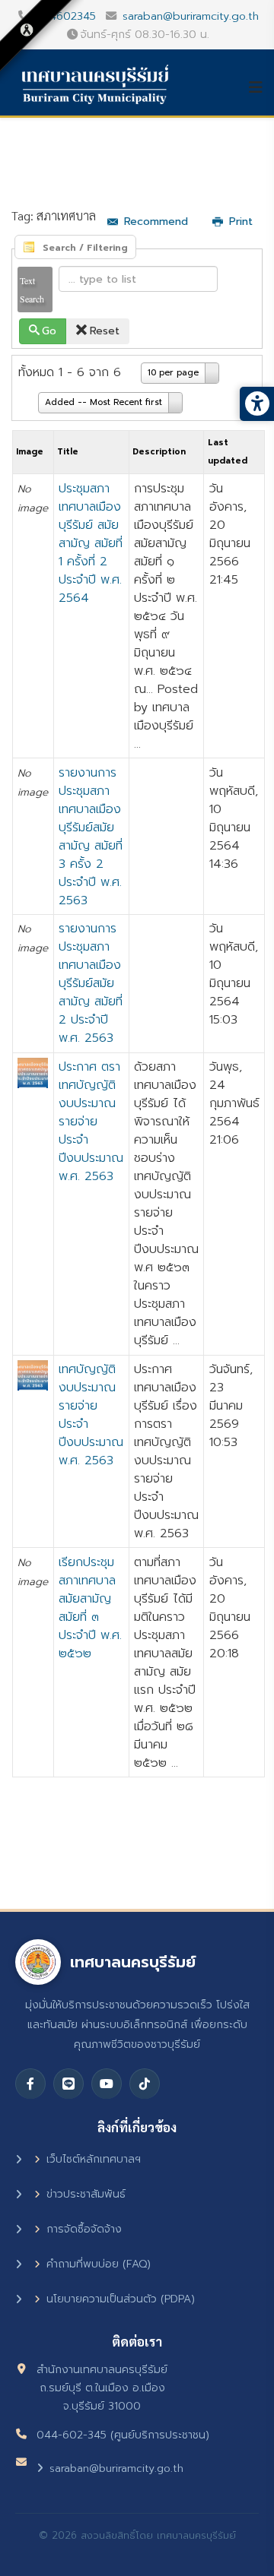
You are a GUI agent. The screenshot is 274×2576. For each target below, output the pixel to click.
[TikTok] (145, 2084)
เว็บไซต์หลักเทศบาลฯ (94, 2159)
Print (241, 222)
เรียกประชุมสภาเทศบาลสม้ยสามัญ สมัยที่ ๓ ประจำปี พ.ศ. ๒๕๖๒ (90, 1608)
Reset (105, 331)
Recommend (156, 222)
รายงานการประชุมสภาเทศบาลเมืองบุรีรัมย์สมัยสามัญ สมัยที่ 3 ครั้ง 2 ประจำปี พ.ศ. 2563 (91, 837)
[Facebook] (30, 2084)
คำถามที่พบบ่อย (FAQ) (99, 2264)
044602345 (65, 16)
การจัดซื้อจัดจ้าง (84, 2229)
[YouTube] (107, 2084)
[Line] (68, 2084)
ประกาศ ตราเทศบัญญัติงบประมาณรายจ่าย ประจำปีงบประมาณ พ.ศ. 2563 (91, 1122)
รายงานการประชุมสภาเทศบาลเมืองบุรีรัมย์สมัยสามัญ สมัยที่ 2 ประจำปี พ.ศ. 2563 (91, 983)
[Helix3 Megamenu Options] (261, 87)
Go (49, 331)
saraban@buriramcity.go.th (191, 16)
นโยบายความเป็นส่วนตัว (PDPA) (121, 2299)
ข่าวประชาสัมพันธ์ (86, 2194)
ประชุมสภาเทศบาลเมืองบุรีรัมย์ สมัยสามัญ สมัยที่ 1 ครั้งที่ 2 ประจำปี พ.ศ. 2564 (91, 543)
